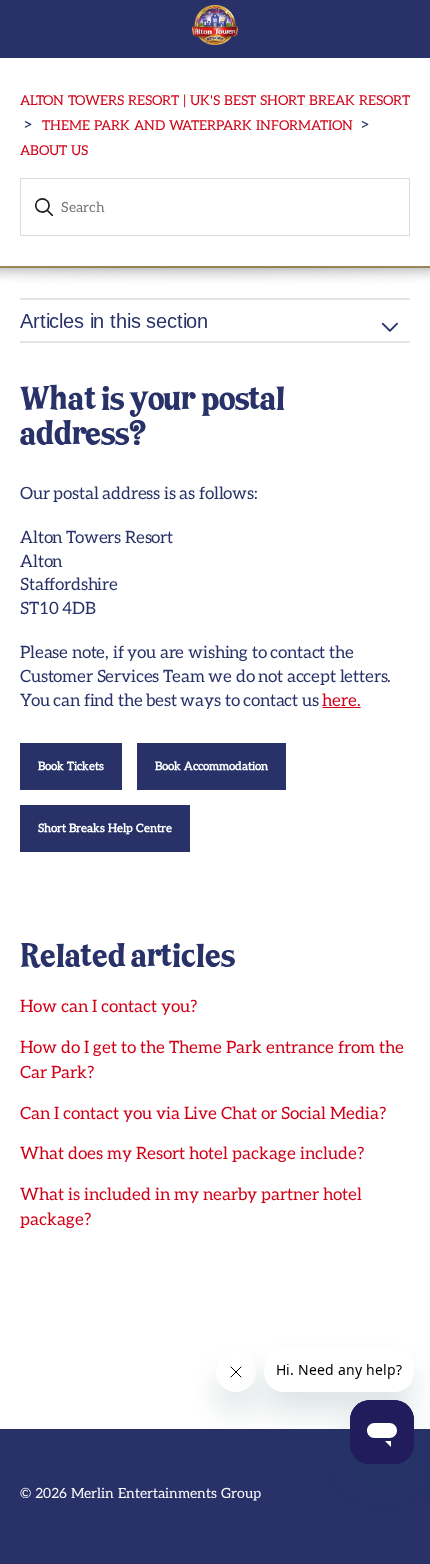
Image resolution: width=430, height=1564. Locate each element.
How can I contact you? (108, 1007)
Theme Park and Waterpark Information (197, 126)
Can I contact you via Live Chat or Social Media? (203, 1114)
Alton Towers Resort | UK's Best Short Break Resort (215, 101)
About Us (54, 151)
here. (341, 701)
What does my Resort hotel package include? (192, 1154)
